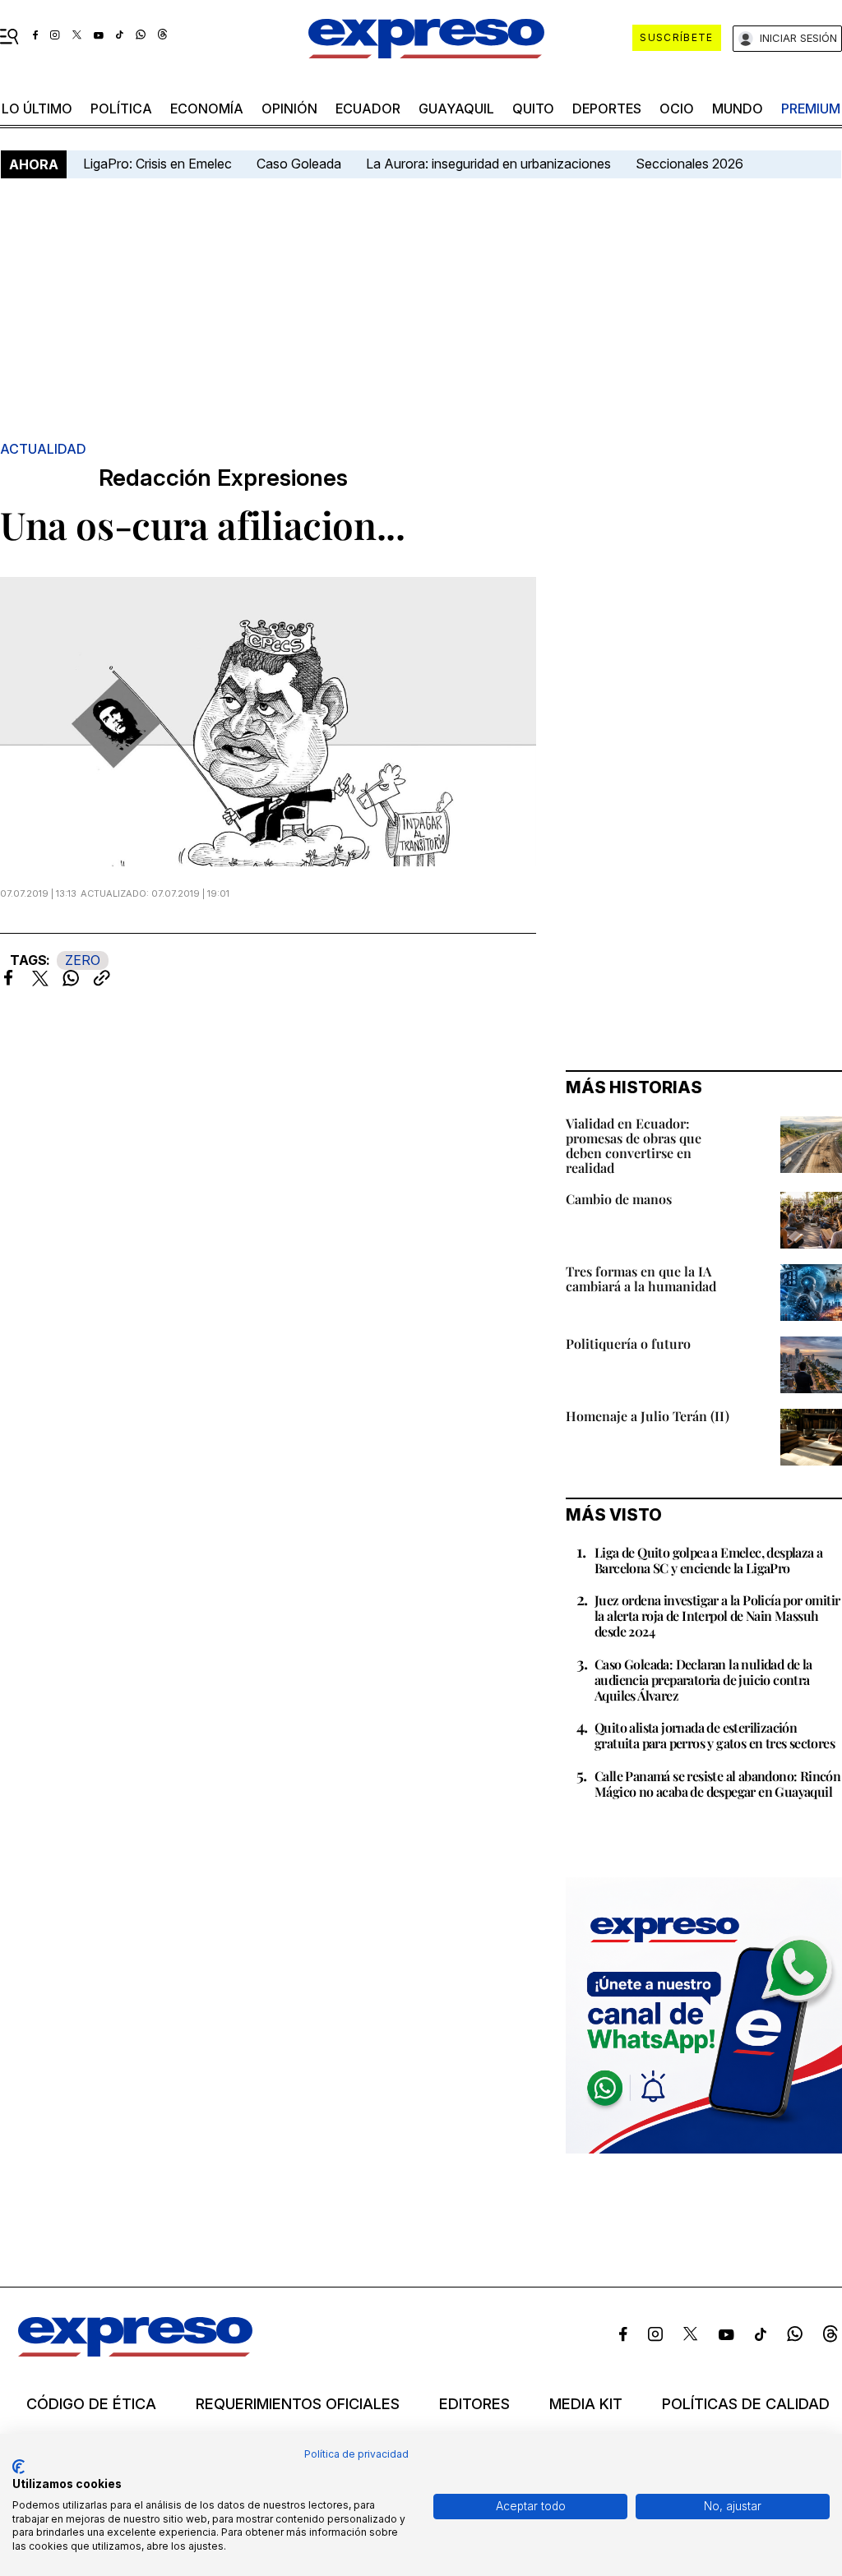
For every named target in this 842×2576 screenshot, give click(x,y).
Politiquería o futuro (628, 1343)
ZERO (83, 960)
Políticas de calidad (746, 2404)
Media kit (586, 2404)
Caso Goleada (299, 164)
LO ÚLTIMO (37, 108)
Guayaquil (456, 108)
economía (207, 108)
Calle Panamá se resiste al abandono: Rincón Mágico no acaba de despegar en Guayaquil (717, 1784)
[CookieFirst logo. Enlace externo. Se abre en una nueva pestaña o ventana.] (19, 2467)
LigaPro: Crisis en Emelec (157, 164)
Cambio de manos (619, 1199)
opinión (289, 108)
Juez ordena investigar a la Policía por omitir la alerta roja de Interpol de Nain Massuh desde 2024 (717, 1616)
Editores (474, 2404)
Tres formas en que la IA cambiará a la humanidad (641, 1279)
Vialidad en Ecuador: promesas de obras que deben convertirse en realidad (634, 1145)
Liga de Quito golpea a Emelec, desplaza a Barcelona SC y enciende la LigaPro (708, 1560)
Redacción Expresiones (223, 478)
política (121, 108)
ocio (677, 108)
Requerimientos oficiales (298, 2404)
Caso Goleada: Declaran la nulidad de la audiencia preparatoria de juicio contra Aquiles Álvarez (703, 1680)
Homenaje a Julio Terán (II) (648, 1416)
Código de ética (91, 2404)
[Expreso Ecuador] (135, 2352)
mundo (738, 108)
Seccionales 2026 (689, 164)
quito (533, 108)
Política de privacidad (356, 2454)
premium (811, 108)
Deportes (607, 108)
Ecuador (368, 108)
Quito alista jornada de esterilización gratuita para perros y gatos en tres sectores (715, 1735)
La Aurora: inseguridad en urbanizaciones (488, 164)
